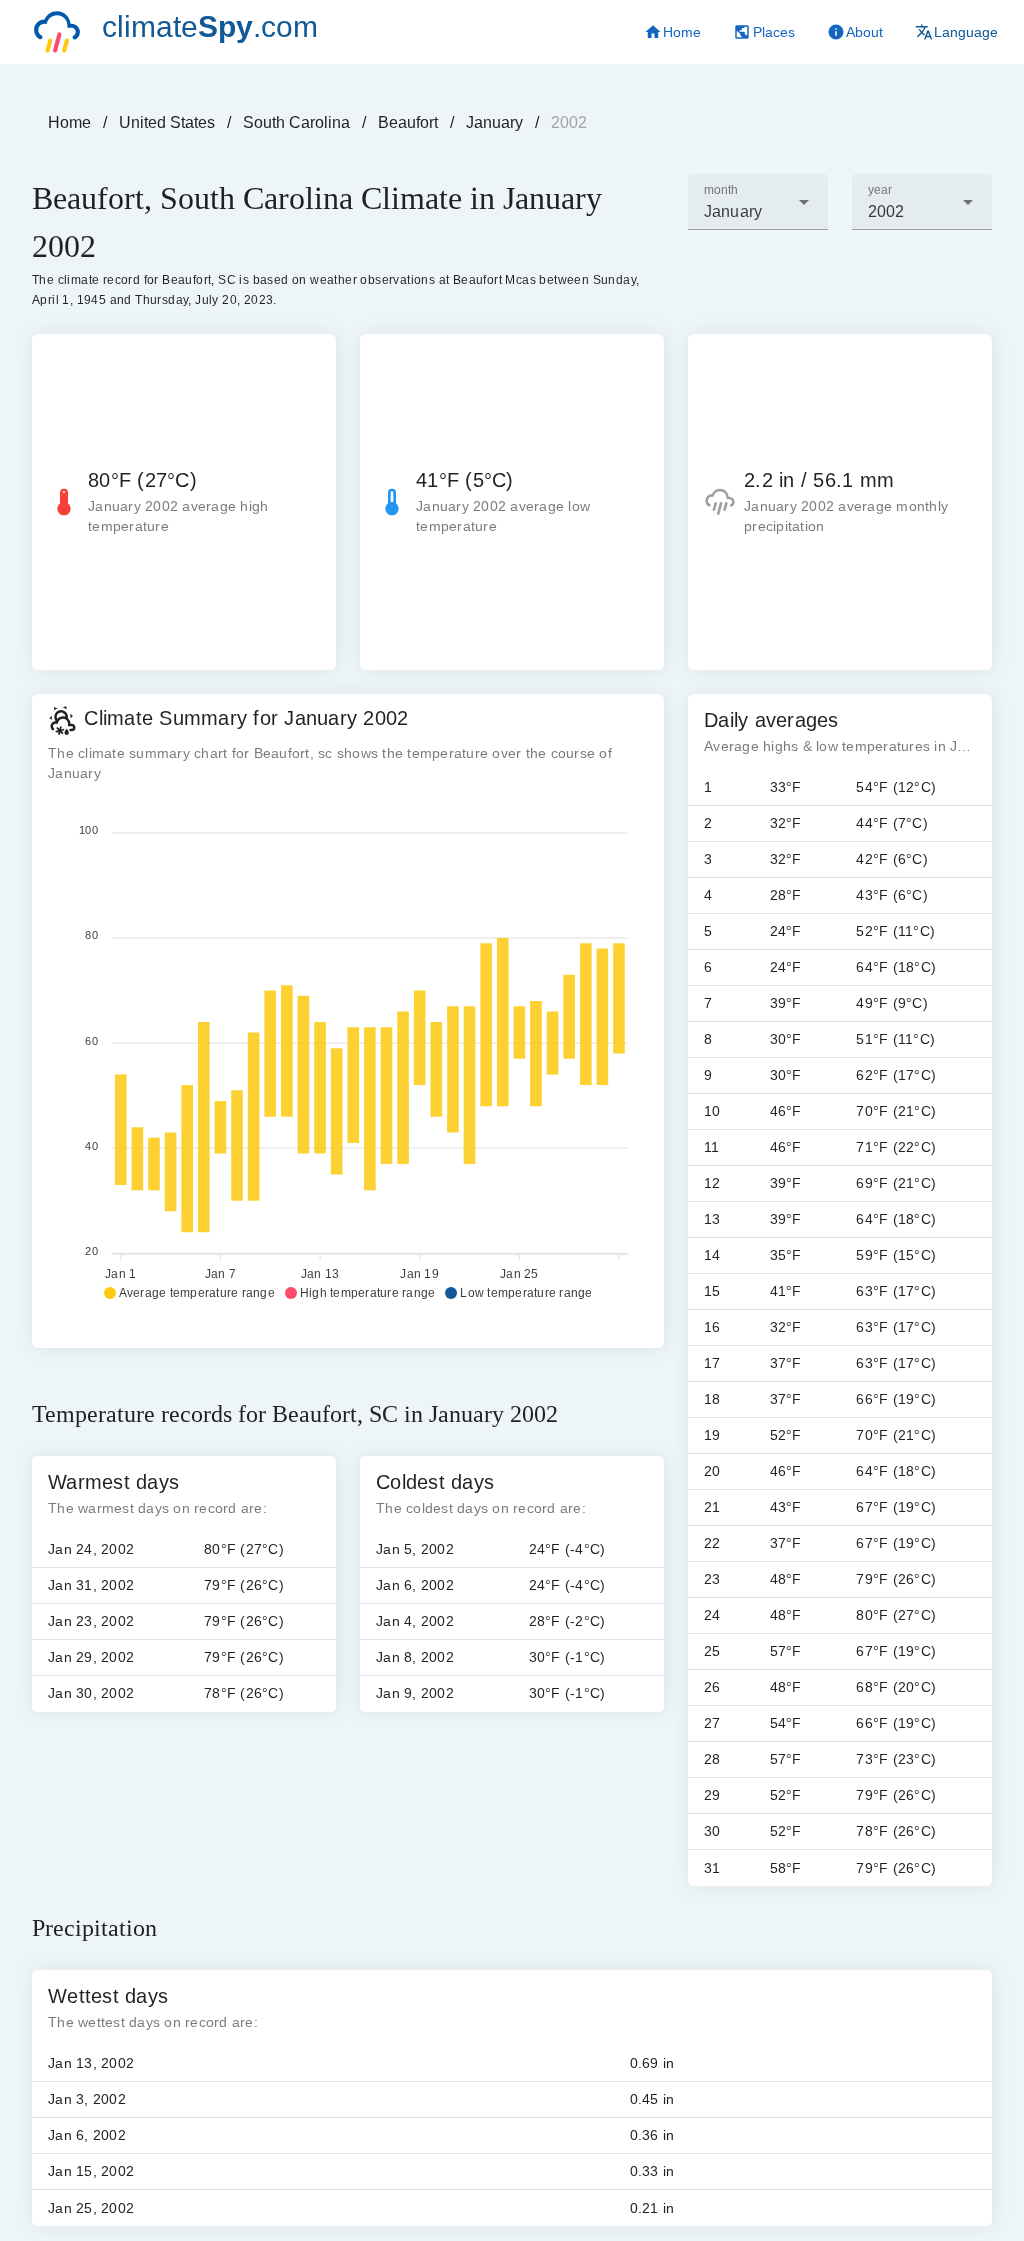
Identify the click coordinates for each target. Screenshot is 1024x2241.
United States (167, 122)
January (494, 122)
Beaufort (408, 122)
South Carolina (296, 122)
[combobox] (758, 202)
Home (69, 122)
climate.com (210, 26)
